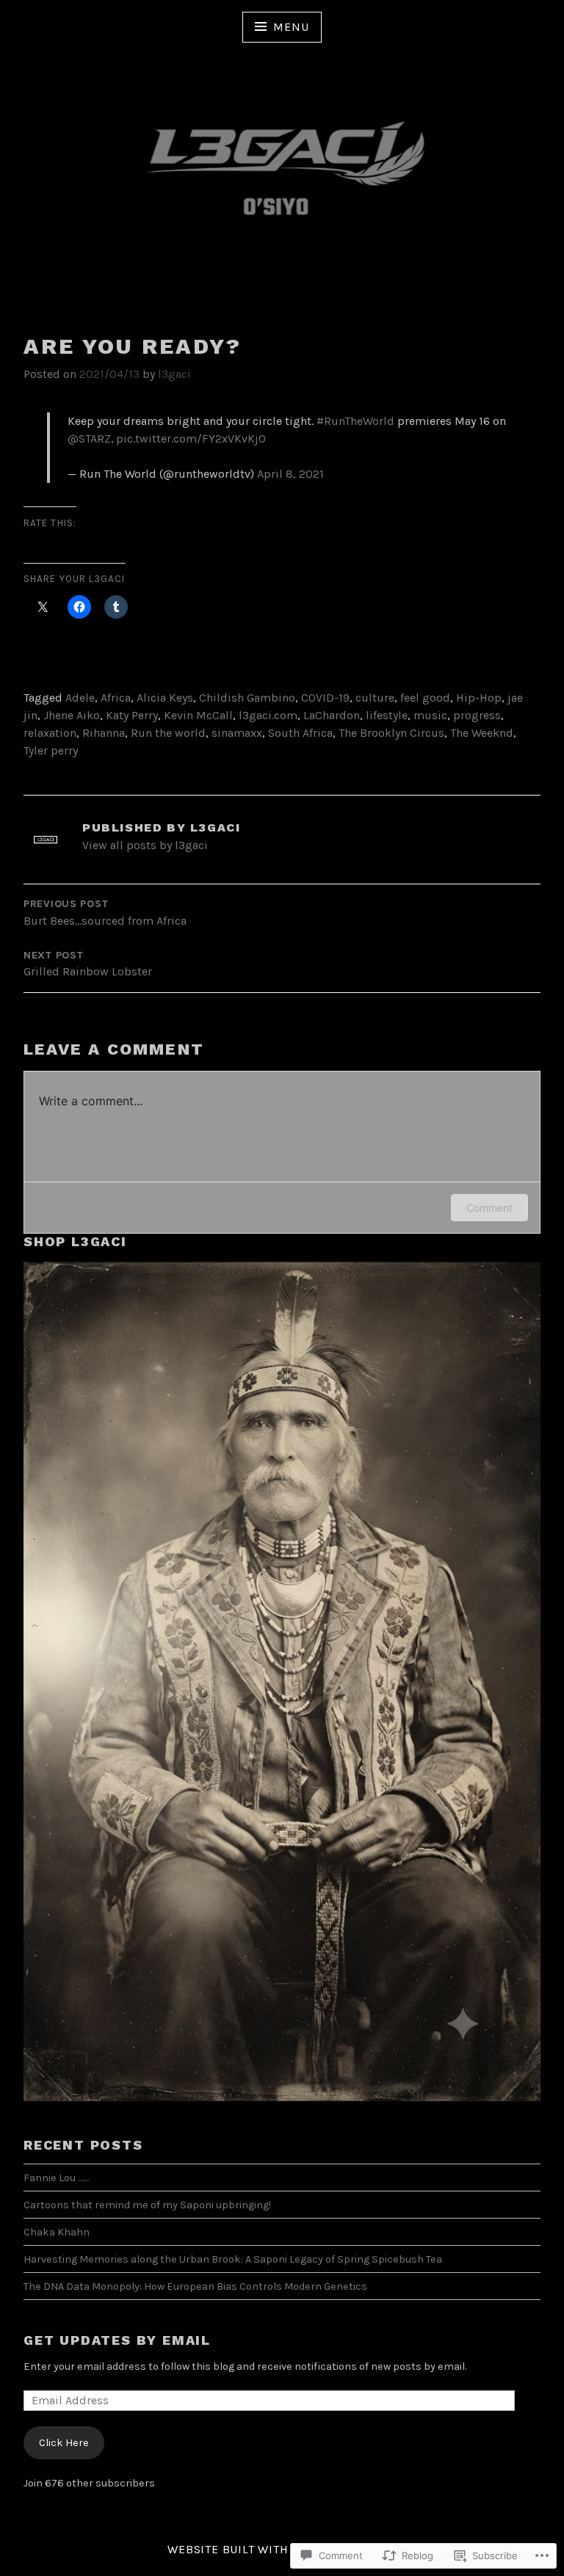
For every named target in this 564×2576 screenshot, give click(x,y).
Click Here (64, 2443)
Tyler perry (51, 750)
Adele (80, 698)
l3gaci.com (268, 715)
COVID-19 (325, 698)
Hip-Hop (479, 698)
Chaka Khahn (57, 2232)
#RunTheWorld (355, 421)
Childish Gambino (247, 698)
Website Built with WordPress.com (281, 2549)
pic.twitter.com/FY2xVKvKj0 (191, 439)
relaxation (50, 733)
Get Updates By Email (117, 2340)
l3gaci (174, 374)
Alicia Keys (165, 698)
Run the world (168, 733)
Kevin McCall (198, 715)
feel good (425, 698)
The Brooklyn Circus (391, 733)
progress (477, 715)
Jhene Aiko (72, 715)
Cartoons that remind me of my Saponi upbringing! (147, 2205)
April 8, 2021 (290, 474)
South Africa (300, 733)
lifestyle (387, 715)
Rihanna (104, 733)
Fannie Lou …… (57, 2178)
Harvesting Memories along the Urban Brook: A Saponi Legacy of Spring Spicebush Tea (233, 2259)
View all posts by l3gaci (145, 845)
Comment (489, 1208)
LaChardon (332, 715)
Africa (116, 698)
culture (375, 698)
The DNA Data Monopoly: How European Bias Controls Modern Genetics (195, 2286)
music (430, 715)
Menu (291, 27)
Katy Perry (132, 715)
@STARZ (89, 439)
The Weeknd (482, 733)
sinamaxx (237, 733)
